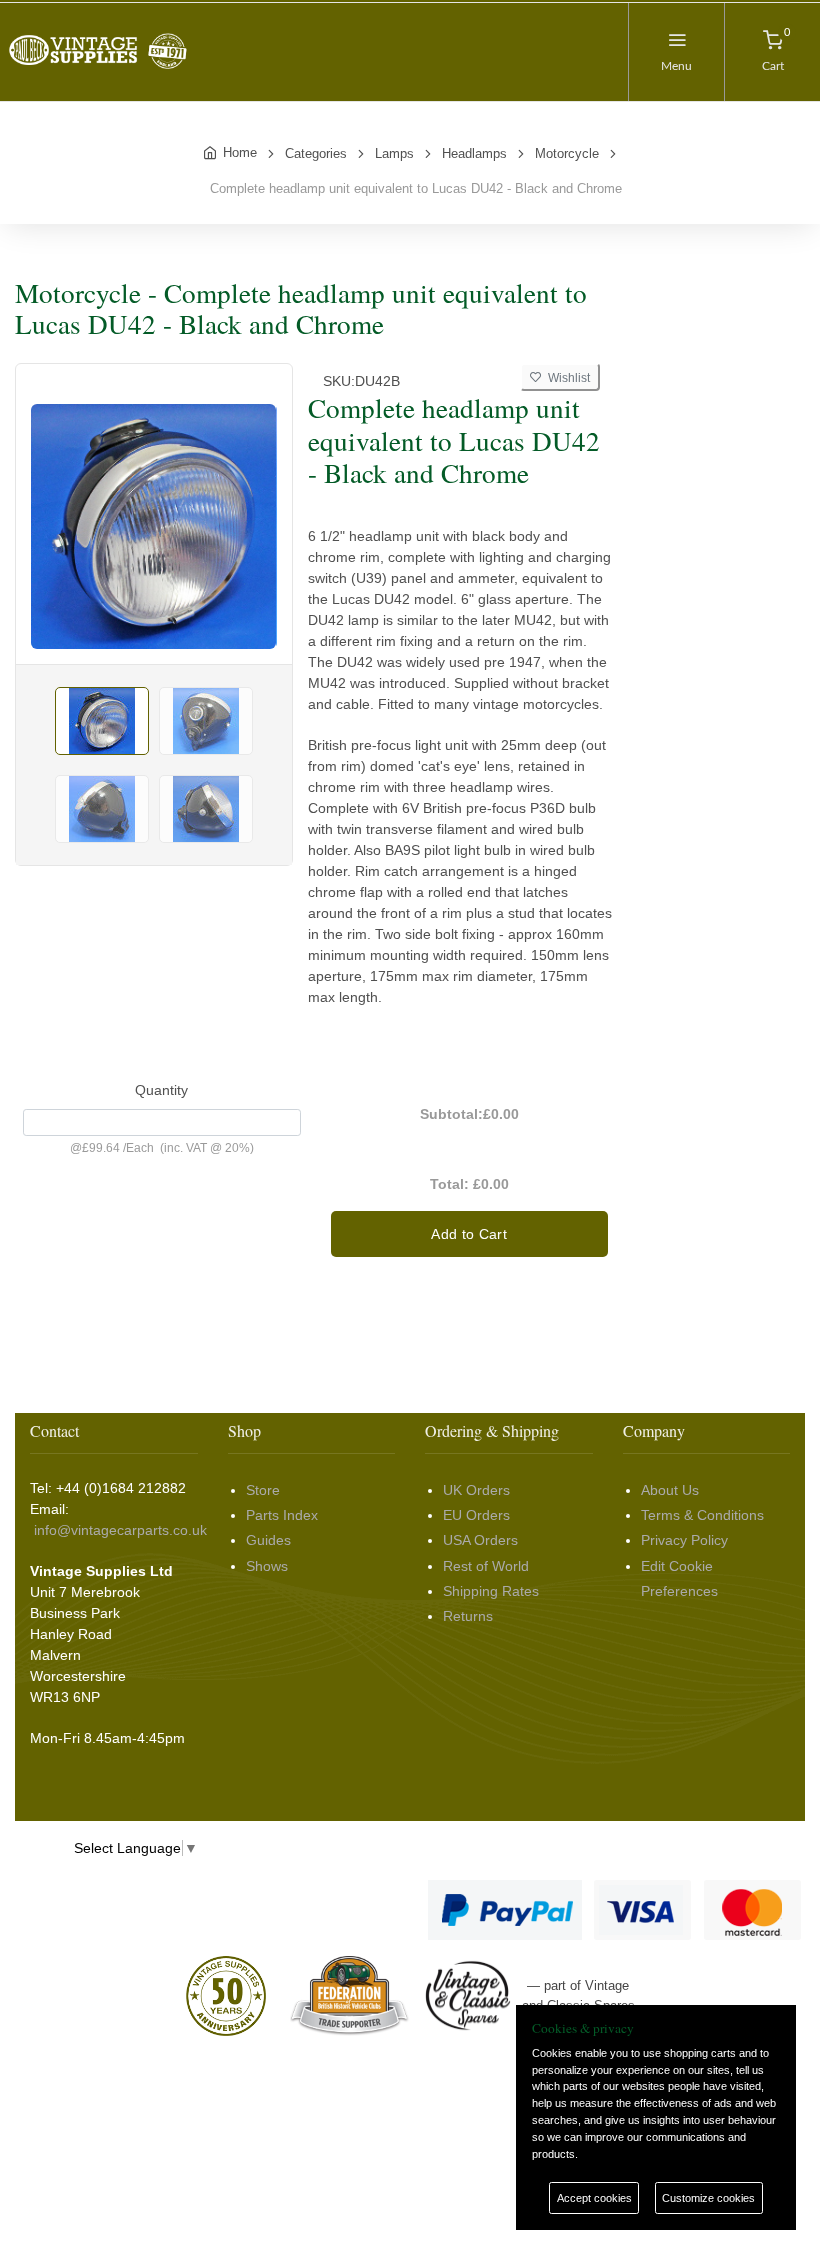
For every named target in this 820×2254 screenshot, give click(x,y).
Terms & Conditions (702, 1515)
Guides (268, 1540)
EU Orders (476, 1515)
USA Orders (480, 1540)
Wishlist (566, 378)
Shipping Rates (491, 1591)
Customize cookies (708, 2198)
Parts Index (282, 1515)
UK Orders (476, 1490)
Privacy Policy (684, 1540)
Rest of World (486, 1566)
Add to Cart (469, 1234)
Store (263, 1490)
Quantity (161, 1090)
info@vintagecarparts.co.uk (120, 1530)
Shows (267, 1566)
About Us (670, 1490)
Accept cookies (594, 2198)
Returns (468, 1616)
